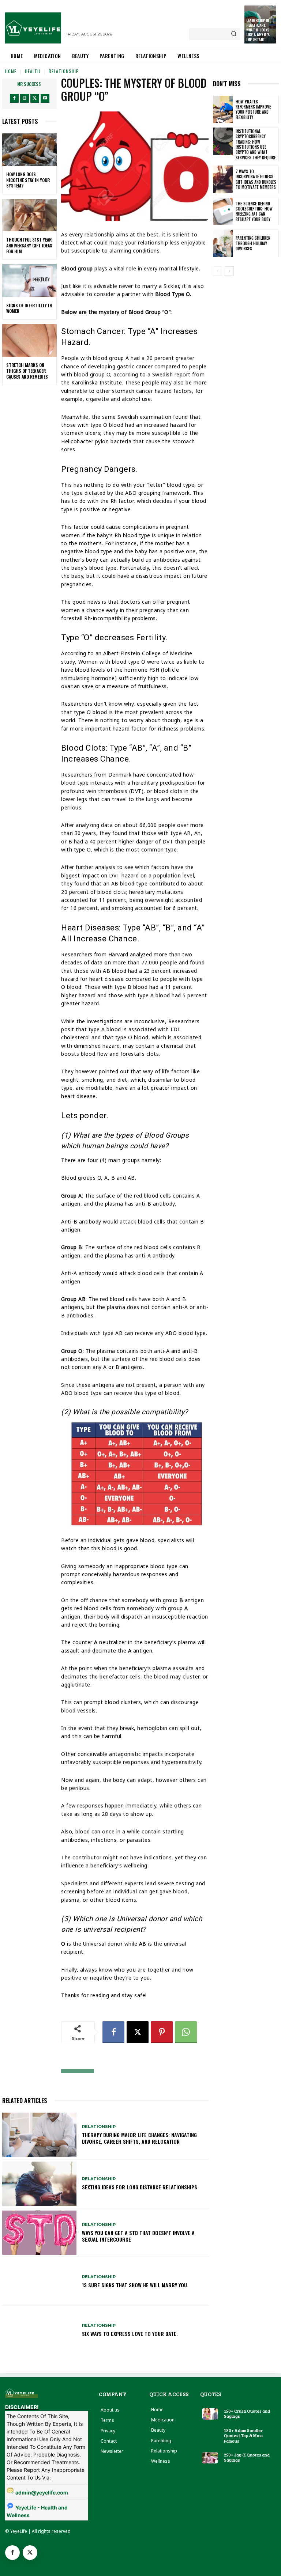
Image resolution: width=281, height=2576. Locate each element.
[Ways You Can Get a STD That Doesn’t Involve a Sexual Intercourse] (39, 2233)
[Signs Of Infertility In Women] (29, 281)
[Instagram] (25, 98)
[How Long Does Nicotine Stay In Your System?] (29, 150)
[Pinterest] (162, 2032)
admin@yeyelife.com (42, 2492)
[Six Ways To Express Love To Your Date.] (39, 2330)
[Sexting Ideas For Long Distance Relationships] (39, 2184)
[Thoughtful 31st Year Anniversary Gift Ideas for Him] (29, 215)
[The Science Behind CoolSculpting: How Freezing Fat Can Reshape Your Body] (223, 212)
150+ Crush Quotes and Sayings (247, 2413)
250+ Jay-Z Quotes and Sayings (247, 2457)
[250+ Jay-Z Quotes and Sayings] (210, 2458)
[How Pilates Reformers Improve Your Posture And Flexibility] (223, 110)
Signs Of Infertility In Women (29, 308)
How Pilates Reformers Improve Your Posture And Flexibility (253, 109)
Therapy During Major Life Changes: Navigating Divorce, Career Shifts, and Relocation (139, 2138)
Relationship (64, 71)
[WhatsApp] (186, 2032)
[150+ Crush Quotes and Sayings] (210, 2414)
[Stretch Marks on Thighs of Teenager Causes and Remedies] (29, 341)
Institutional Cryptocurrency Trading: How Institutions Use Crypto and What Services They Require (256, 144)
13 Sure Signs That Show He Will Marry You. (135, 2285)
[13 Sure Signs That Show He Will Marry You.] (39, 2281)
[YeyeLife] (33, 28)
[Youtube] (45, 98)
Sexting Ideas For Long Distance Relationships (140, 2187)
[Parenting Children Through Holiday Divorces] (223, 243)
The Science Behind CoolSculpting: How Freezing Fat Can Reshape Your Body (254, 211)
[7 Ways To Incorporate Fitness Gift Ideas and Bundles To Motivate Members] (223, 179)
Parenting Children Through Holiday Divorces (253, 243)
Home (11, 71)
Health (33, 71)
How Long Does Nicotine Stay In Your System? (28, 180)
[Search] (234, 34)
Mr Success (29, 84)
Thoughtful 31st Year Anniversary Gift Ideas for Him (29, 245)
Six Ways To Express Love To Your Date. (130, 2334)
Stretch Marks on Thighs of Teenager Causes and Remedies (27, 371)
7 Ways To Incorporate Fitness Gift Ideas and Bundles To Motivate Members (256, 179)
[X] (35, 98)
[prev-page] (218, 271)
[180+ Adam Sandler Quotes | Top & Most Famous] (210, 2433)
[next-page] (229, 271)
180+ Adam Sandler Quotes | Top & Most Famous (243, 2435)
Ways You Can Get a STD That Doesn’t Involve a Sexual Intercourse (138, 2236)
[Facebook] (14, 98)
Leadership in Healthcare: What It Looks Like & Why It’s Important (258, 30)
